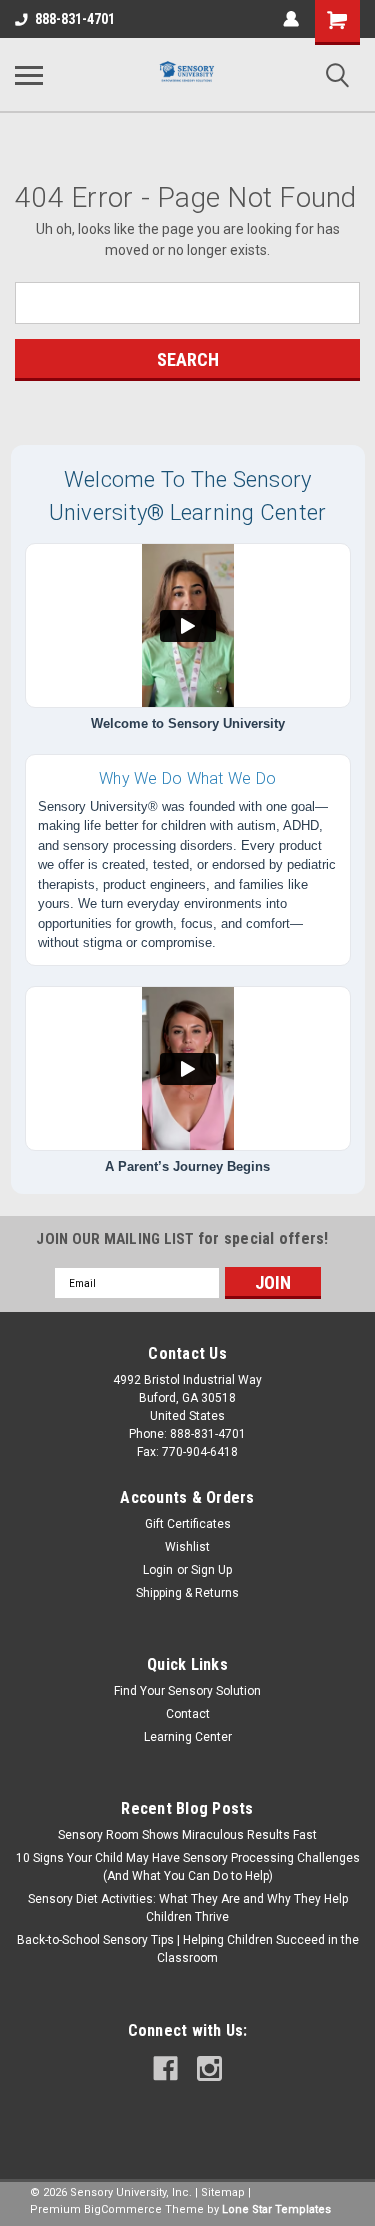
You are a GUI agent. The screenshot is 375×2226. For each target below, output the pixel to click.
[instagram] (209, 2068)
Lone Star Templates (276, 2209)
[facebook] (165, 2068)
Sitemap (223, 2192)
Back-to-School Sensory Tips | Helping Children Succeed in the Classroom (188, 1949)
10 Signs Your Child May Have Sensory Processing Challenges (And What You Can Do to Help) (188, 1867)
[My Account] (291, 19)
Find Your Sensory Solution (187, 1691)
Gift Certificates (188, 1524)
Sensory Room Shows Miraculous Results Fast (187, 1835)
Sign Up (211, 1570)
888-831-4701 (75, 19)
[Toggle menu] (29, 75)
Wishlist (187, 1547)
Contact (188, 1714)
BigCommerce (123, 2209)
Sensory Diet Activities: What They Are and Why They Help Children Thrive (188, 1908)
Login (158, 1570)
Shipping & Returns (187, 1593)
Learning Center (188, 1737)
